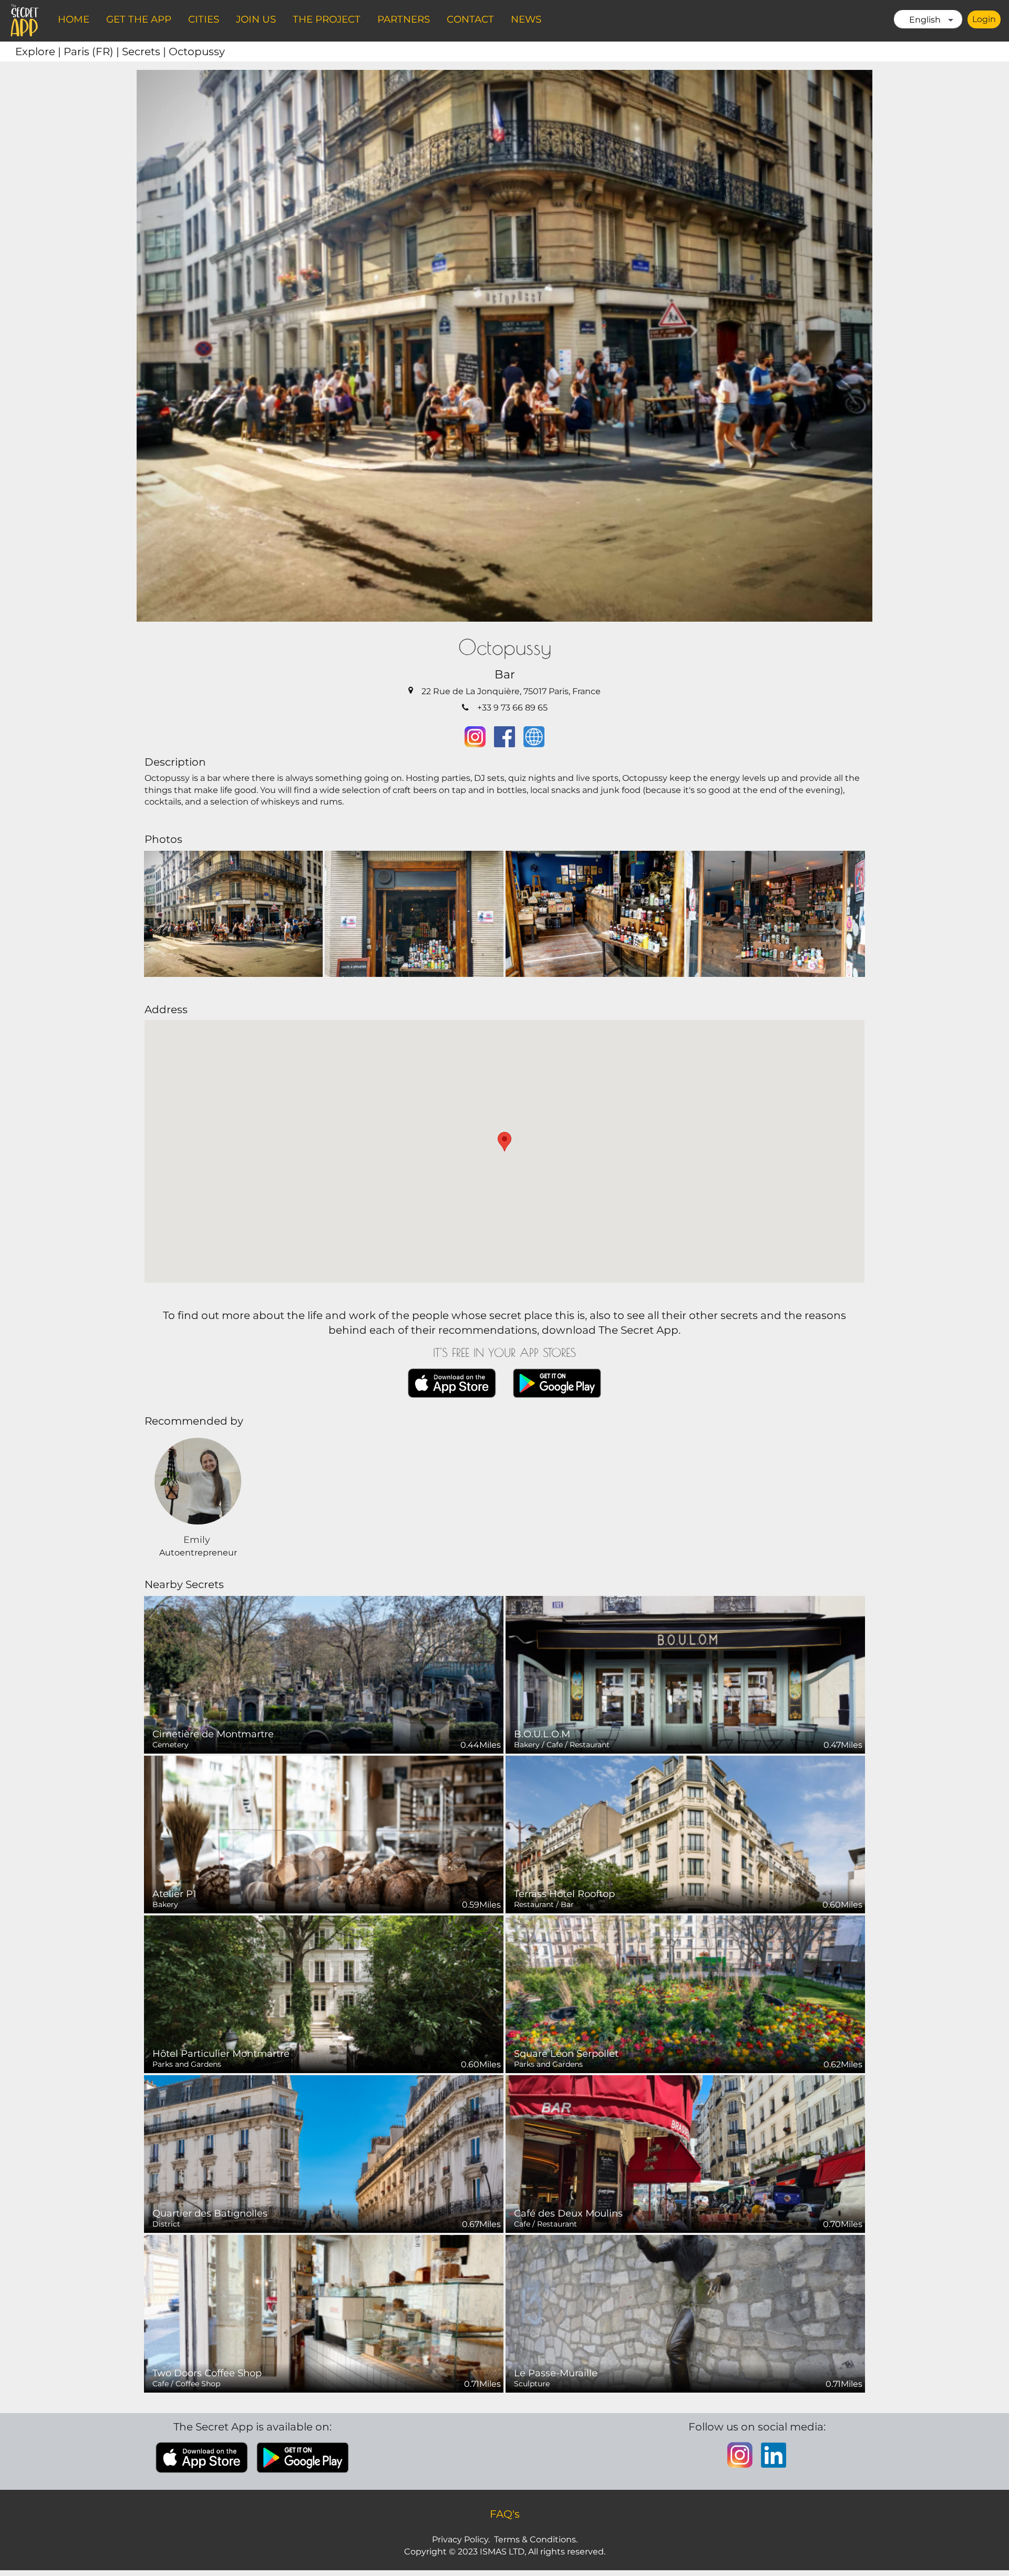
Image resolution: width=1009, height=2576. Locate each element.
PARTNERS (404, 19)
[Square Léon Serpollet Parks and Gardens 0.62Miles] (685, 1993)
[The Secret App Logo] (25, 20)
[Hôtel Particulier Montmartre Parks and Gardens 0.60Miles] (324, 1993)
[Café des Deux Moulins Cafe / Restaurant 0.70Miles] (685, 2153)
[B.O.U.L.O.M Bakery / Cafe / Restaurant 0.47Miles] (685, 1674)
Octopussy (197, 51)
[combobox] (928, 19)
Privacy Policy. (461, 2539)
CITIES (204, 19)
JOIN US (256, 19)
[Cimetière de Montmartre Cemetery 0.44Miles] (324, 1674)
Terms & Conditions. (536, 2539)
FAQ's (505, 2514)
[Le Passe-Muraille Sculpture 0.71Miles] (685, 2313)
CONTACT (470, 19)
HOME (74, 19)
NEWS (526, 19)
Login (984, 19)
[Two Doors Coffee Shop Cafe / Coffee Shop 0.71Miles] (324, 2313)
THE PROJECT (327, 19)
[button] (504, 1142)
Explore (39, 51)
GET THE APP (139, 19)
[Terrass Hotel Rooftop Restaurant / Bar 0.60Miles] (685, 1834)
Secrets (145, 51)
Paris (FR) (93, 51)
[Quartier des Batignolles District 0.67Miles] (324, 2153)
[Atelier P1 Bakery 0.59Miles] (324, 1834)
